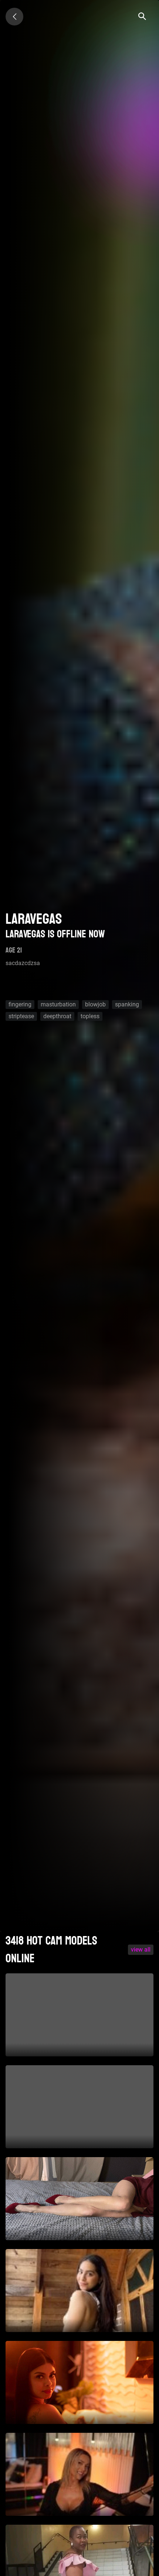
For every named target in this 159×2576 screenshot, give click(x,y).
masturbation (58, 1004)
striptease (21, 1016)
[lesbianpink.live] (14, 17)
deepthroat (57, 1016)
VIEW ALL (141, 1950)
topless (90, 1016)
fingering (20, 1004)
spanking (127, 1004)
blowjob (95, 1004)
